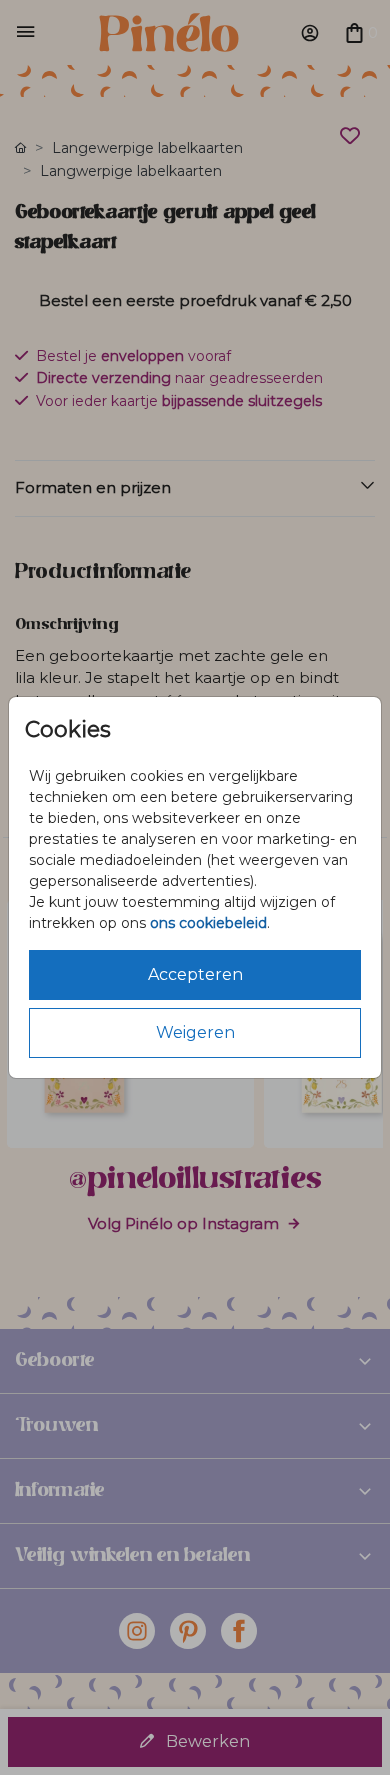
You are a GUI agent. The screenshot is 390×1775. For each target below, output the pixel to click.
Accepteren (195, 974)
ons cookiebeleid (208, 923)
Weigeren (195, 1032)
